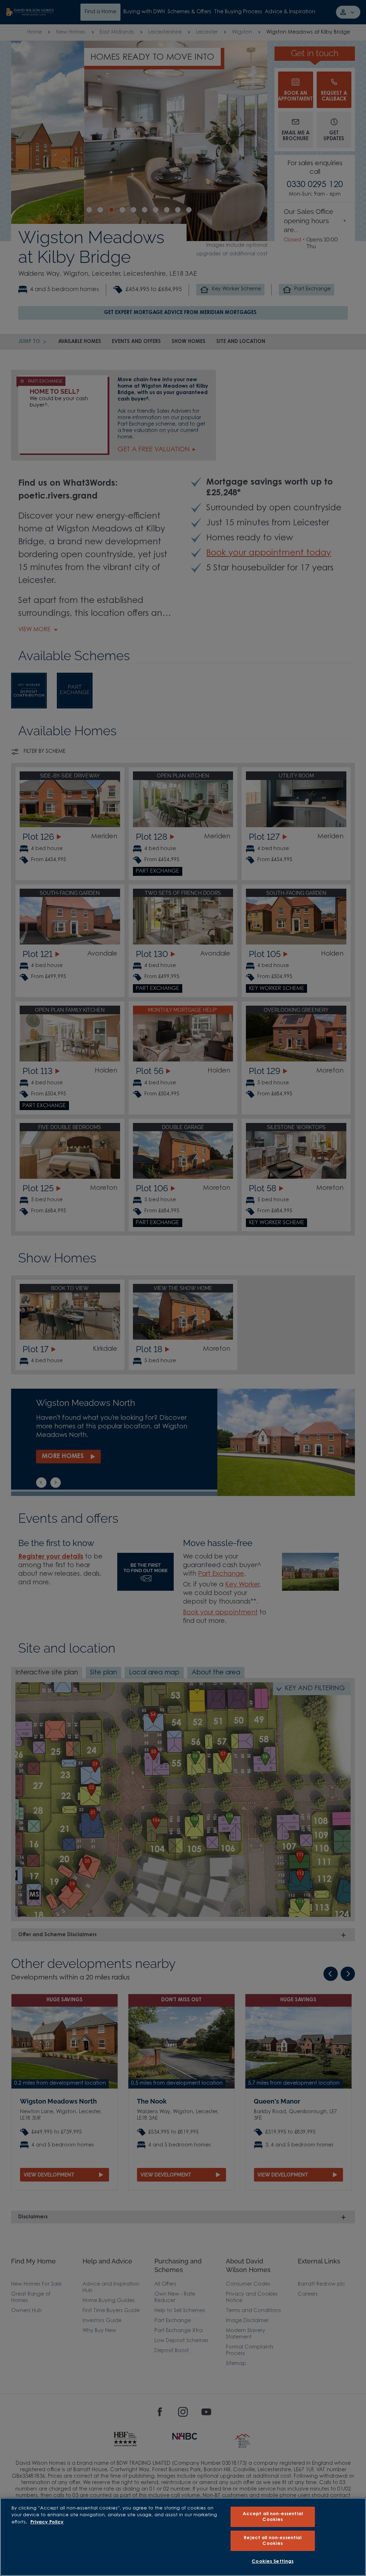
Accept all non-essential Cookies (273, 2517)
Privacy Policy (47, 2522)
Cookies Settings (273, 2562)
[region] (183, 2537)
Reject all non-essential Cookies (273, 2541)
